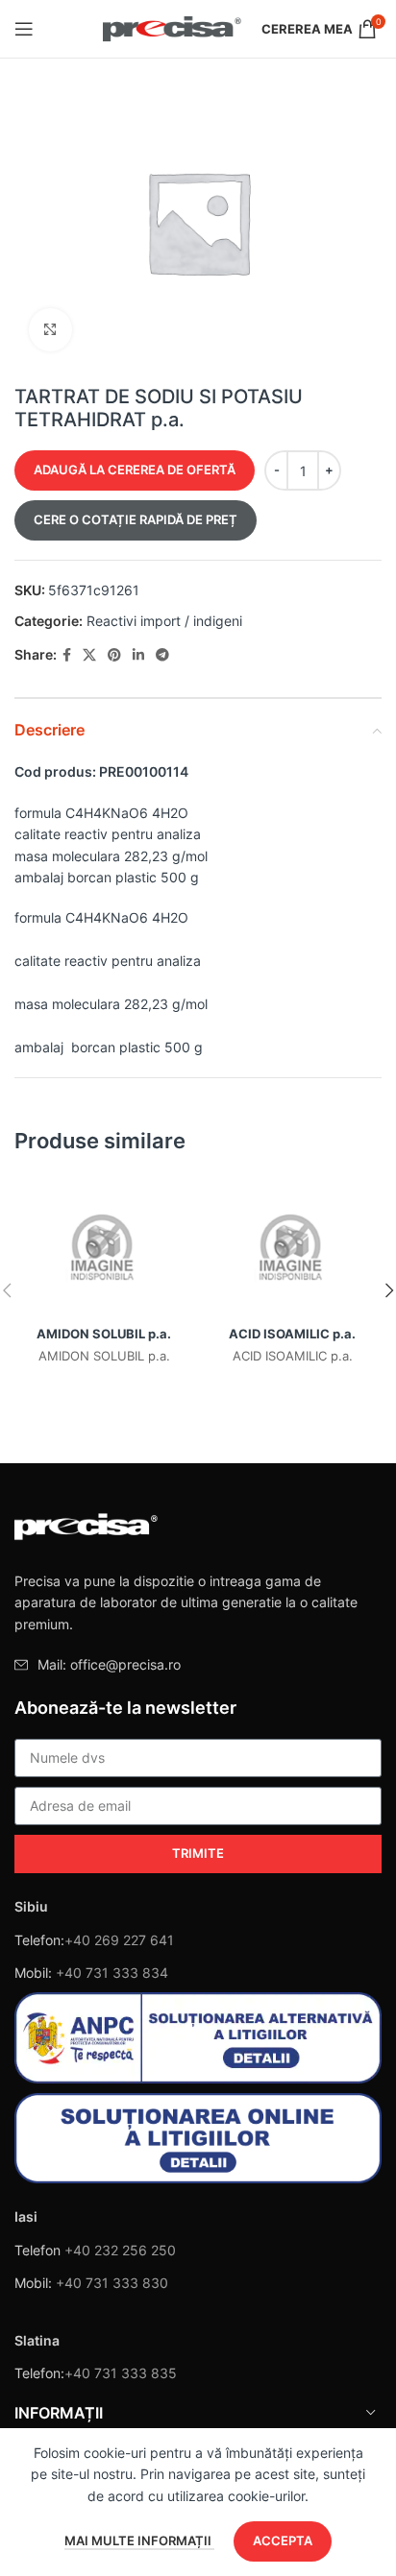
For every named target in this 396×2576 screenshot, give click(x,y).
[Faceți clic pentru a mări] (50, 330)
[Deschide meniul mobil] (24, 29)
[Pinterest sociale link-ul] (114, 655)
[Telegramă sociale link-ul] (162, 655)
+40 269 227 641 (119, 1940)
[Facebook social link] (67, 655)
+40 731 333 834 (112, 1973)
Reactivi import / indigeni (164, 621)
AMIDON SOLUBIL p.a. (104, 1334)
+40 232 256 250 (120, 2250)
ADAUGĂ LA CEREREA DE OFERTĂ (135, 469)
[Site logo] (173, 27)
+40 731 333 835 (121, 2373)
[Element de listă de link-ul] (198, 1665)
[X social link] (89, 655)
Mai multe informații (139, 2540)
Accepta (283, 2540)
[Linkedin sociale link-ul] (138, 655)
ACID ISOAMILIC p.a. (292, 1334)
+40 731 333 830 (112, 2283)
